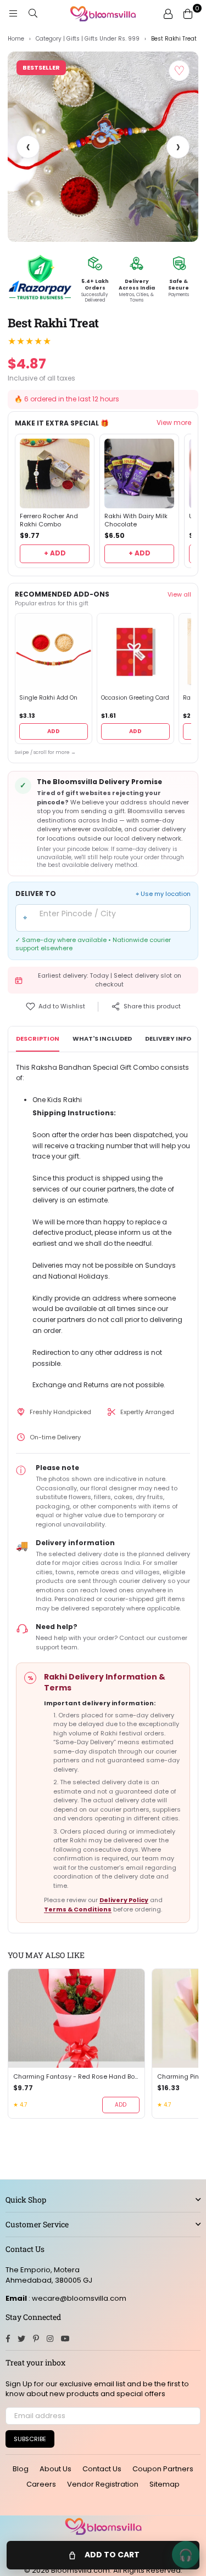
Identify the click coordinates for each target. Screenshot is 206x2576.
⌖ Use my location (163, 894)
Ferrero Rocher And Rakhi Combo (49, 520)
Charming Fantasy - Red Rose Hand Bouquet (76, 2077)
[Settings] (168, 14)
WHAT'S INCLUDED (102, 1039)
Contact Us (102, 2469)
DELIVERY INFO (168, 1039)
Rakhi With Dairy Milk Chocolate (136, 520)
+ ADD (55, 553)
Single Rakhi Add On (48, 698)
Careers (41, 2484)
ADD (54, 731)
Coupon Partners (163, 2469)
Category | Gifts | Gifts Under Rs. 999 (88, 39)
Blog (21, 2469)
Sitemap (165, 2484)
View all (179, 594)
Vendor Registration (103, 2484)
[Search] (33, 14)
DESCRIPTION (38, 1039)
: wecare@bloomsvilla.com (77, 2298)
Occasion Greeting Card (135, 698)
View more (174, 423)
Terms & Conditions (78, 1909)
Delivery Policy (124, 1900)
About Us (55, 2469)
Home (16, 39)
